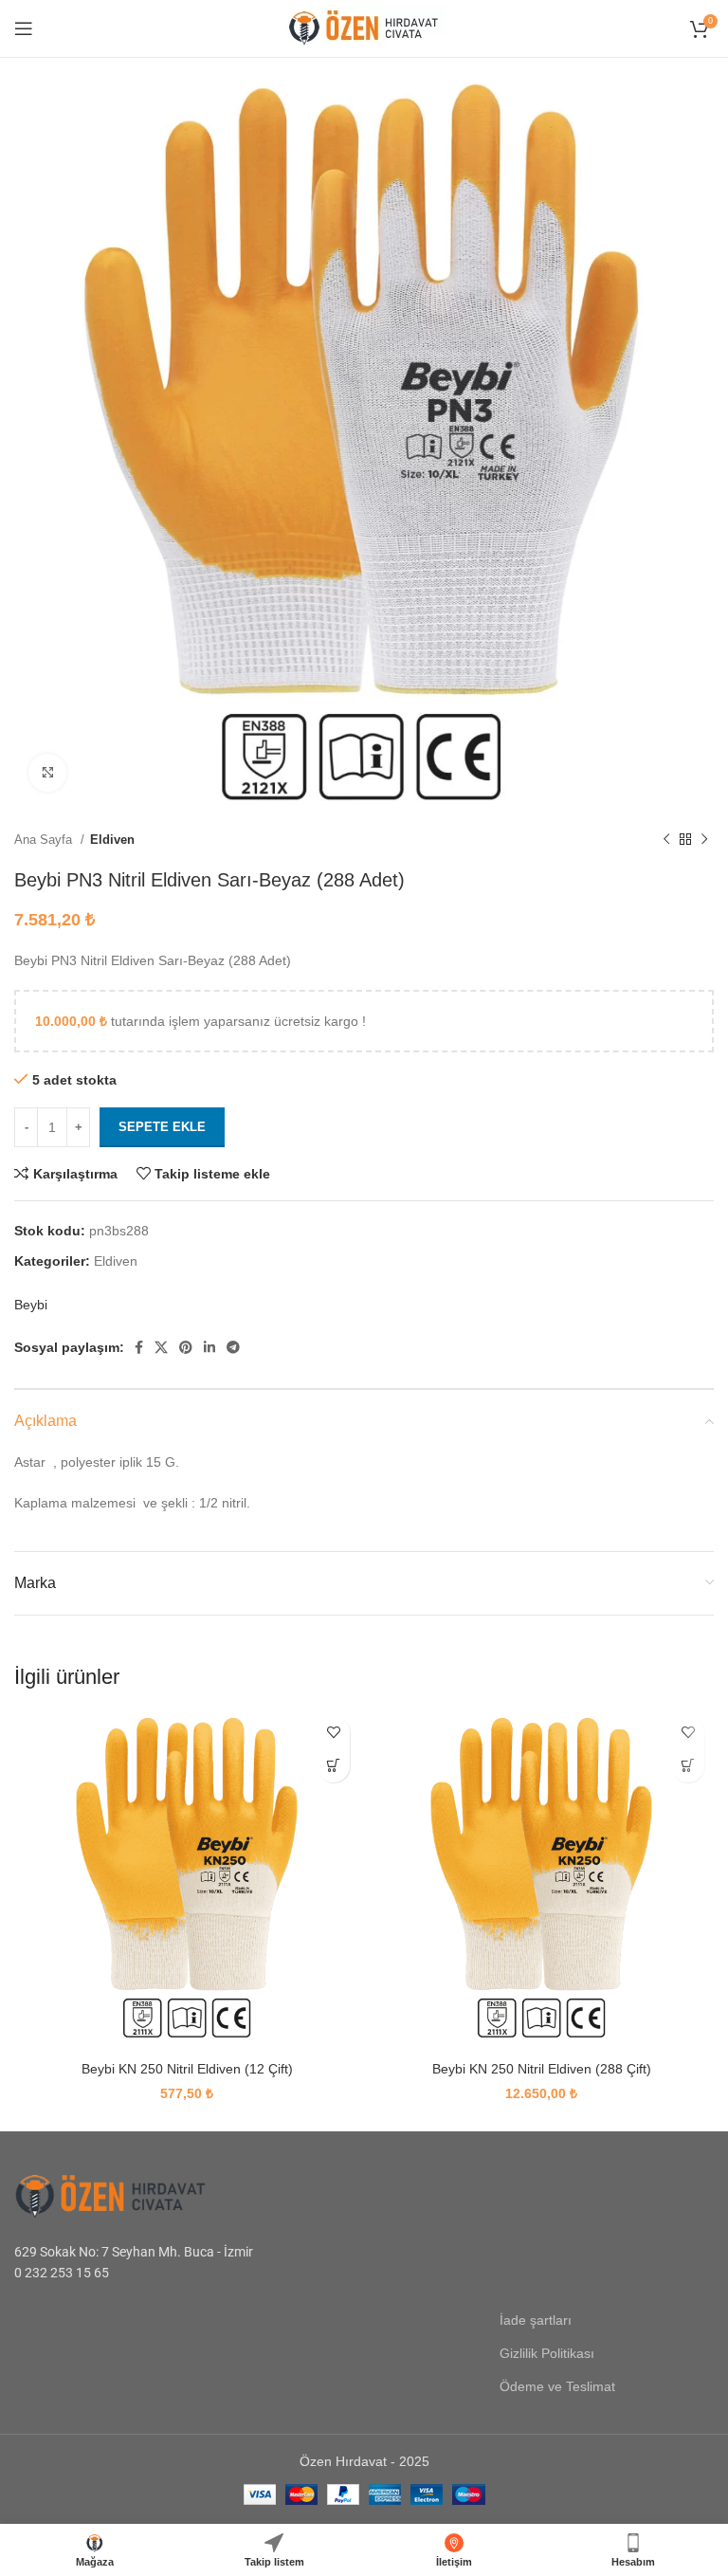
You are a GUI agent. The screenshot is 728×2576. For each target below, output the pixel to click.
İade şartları (536, 2320)
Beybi (31, 1305)
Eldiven (112, 840)
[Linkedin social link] (209, 1347)
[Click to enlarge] (47, 773)
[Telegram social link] (233, 1347)
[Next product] (704, 839)
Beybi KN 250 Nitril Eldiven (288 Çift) (542, 2069)
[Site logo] (364, 27)
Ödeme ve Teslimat (557, 2386)
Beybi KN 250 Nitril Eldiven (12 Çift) (187, 2069)
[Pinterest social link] (186, 1347)
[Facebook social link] (139, 1347)
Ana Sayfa (45, 840)
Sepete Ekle (162, 1127)
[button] (333, 1766)
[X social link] (161, 1347)
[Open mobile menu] (24, 28)
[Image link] (133, 2194)
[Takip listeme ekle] (333, 1733)
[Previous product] (666, 839)
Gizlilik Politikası (547, 2353)
